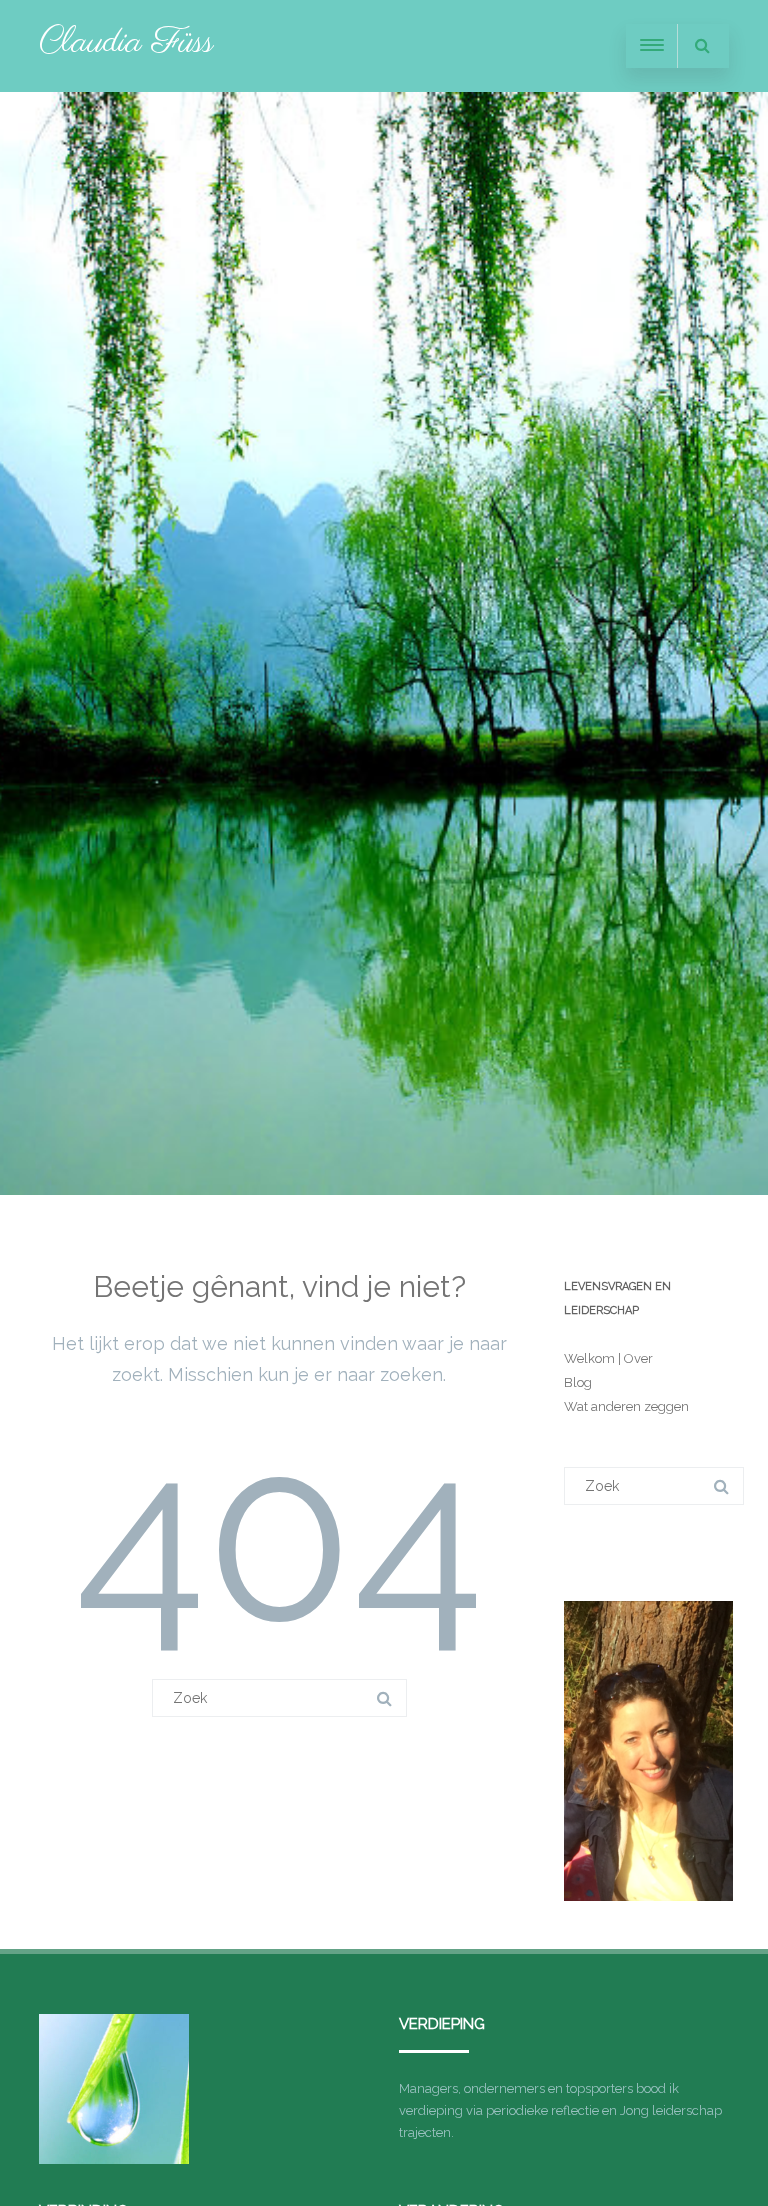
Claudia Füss (126, 43)
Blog (578, 1382)
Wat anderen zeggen (626, 1406)
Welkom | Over (608, 1358)
